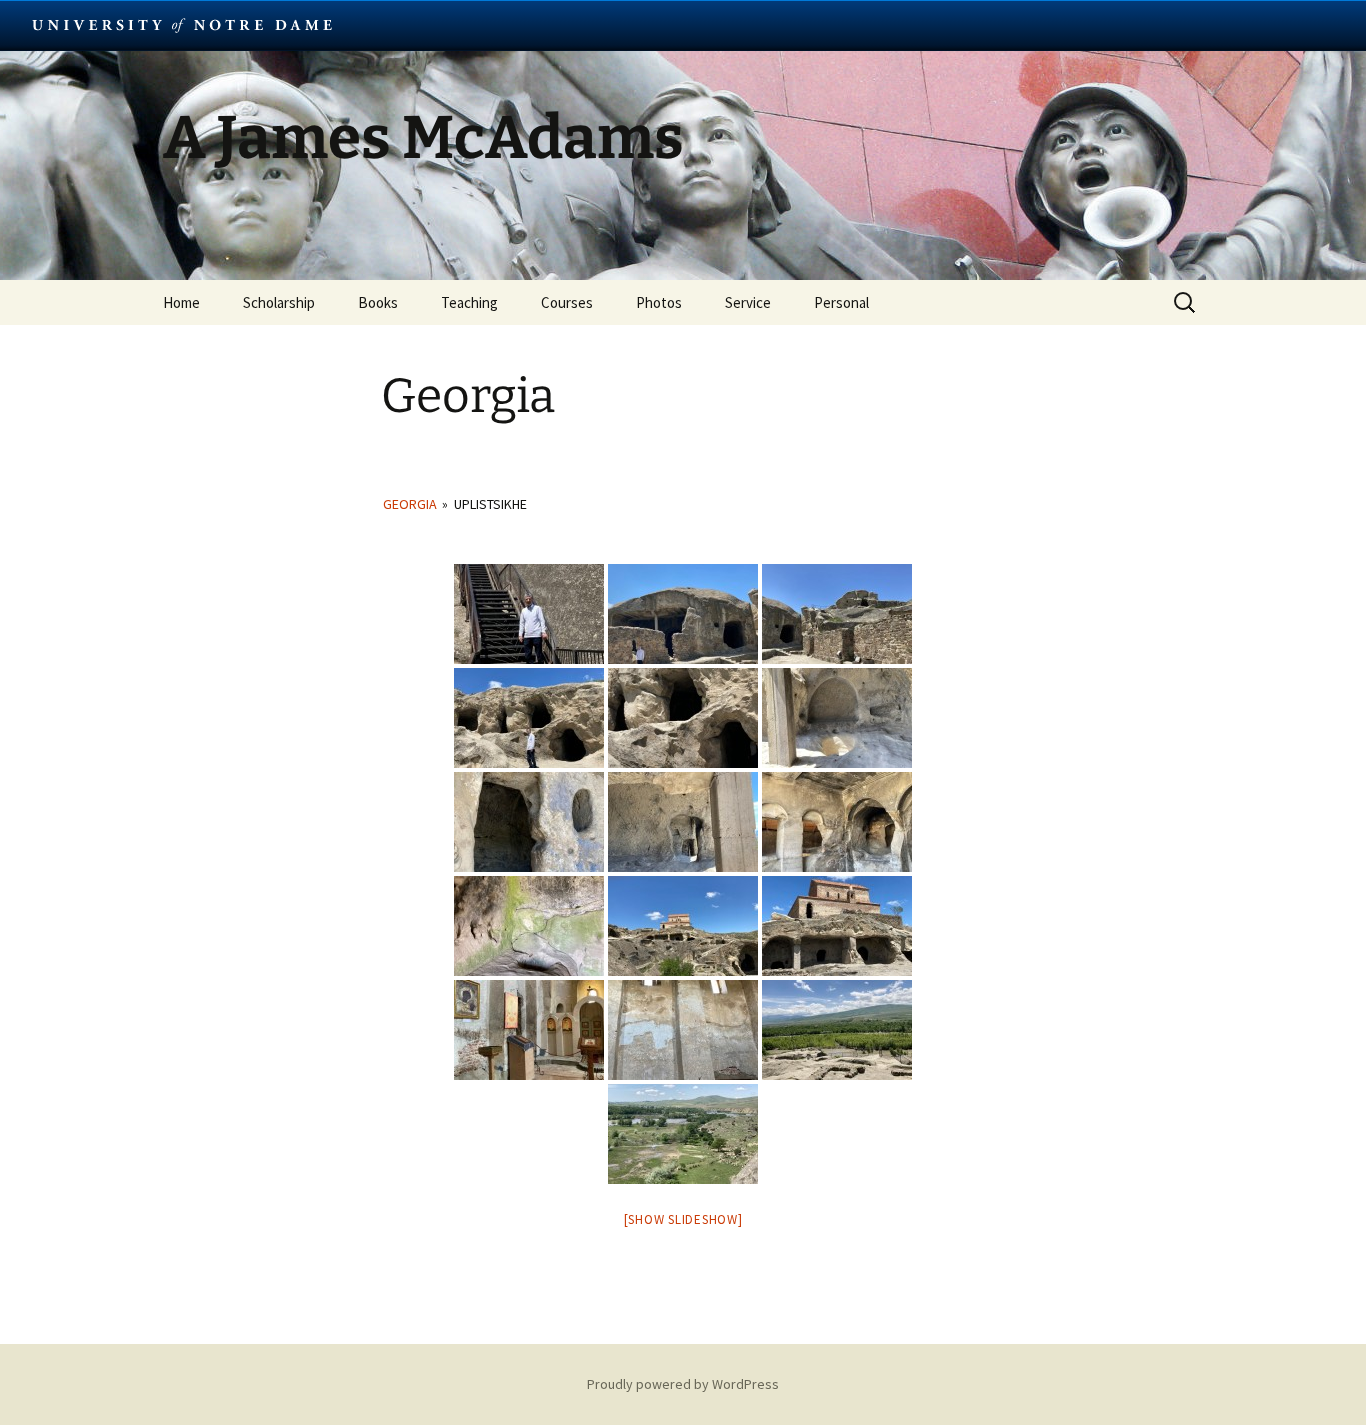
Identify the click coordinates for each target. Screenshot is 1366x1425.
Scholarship (279, 302)
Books (378, 302)
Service (748, 302)
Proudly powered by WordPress (683, 1384)
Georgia (410, 504)
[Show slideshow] (683, 1219)
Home (181, 302)
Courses (567, 302)
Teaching (469, 302)
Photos (659, 302)
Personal (841, 302)
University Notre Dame (182, 25)
